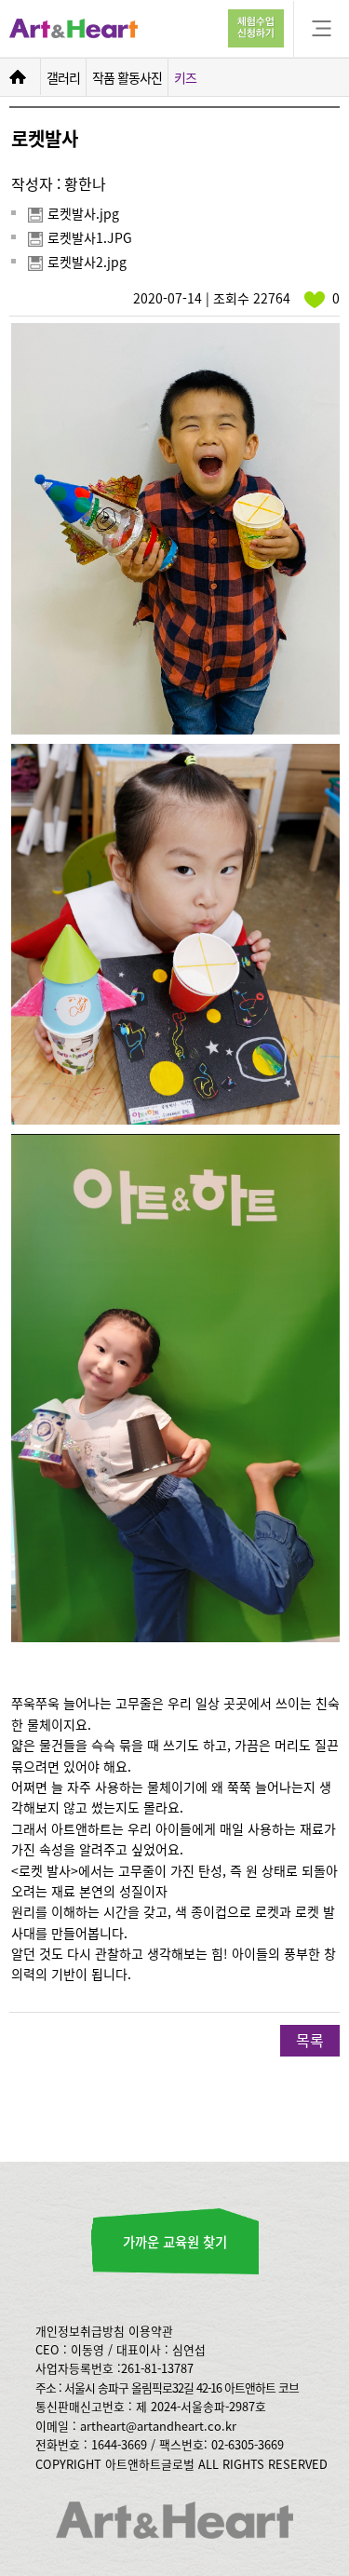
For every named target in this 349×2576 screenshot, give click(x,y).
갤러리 (63, 77)
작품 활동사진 (127, 77)
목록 (310, 2040)
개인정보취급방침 (80, 2331)
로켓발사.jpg (83, 214)
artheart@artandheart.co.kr (158, 2426)
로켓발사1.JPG (90, 238)
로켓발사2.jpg (87, 263)
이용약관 (151, 2331)
